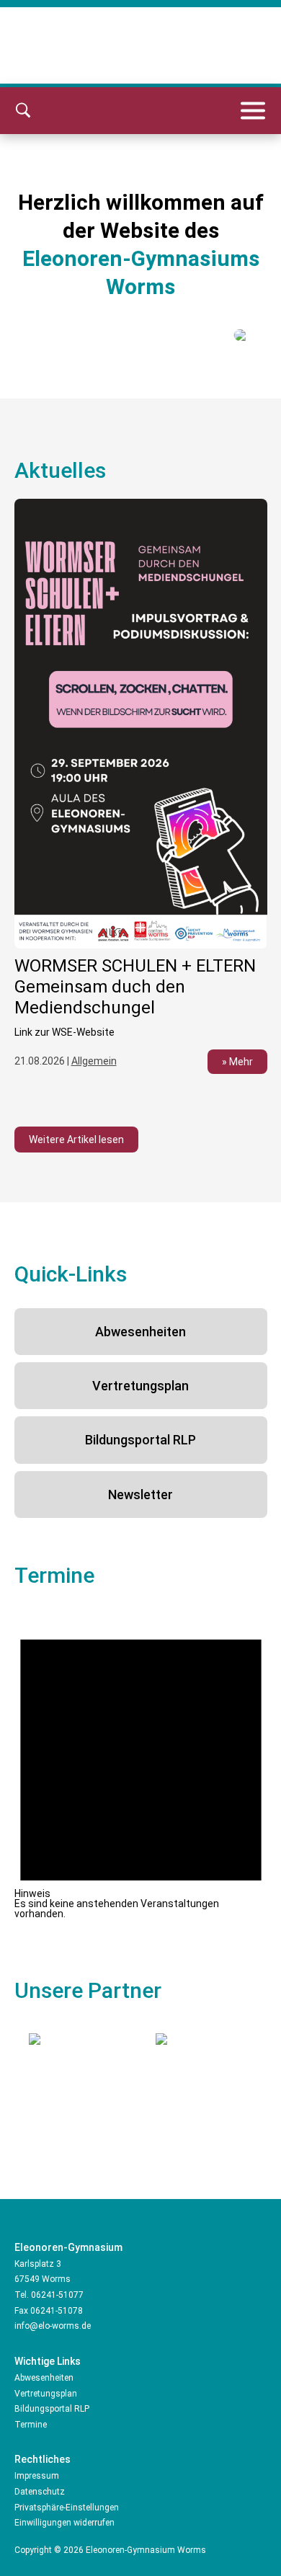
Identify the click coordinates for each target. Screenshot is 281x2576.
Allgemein (94, 1061)
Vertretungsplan (140, 1386)
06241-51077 (57, 2295)
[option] (141, 795)
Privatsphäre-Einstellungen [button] (67, 2508)
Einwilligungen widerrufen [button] (64, 2523)
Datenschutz (40, 2492)
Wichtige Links (48, 2361)
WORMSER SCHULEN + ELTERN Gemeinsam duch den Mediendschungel (135, 987)
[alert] (141, 1764)
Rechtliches (43, 2459)
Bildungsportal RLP (140, 1440)
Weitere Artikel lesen (76, 1140)
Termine (31, 2425)
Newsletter (140, 1494)
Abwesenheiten (140, 1332)
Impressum (37, 2476)
